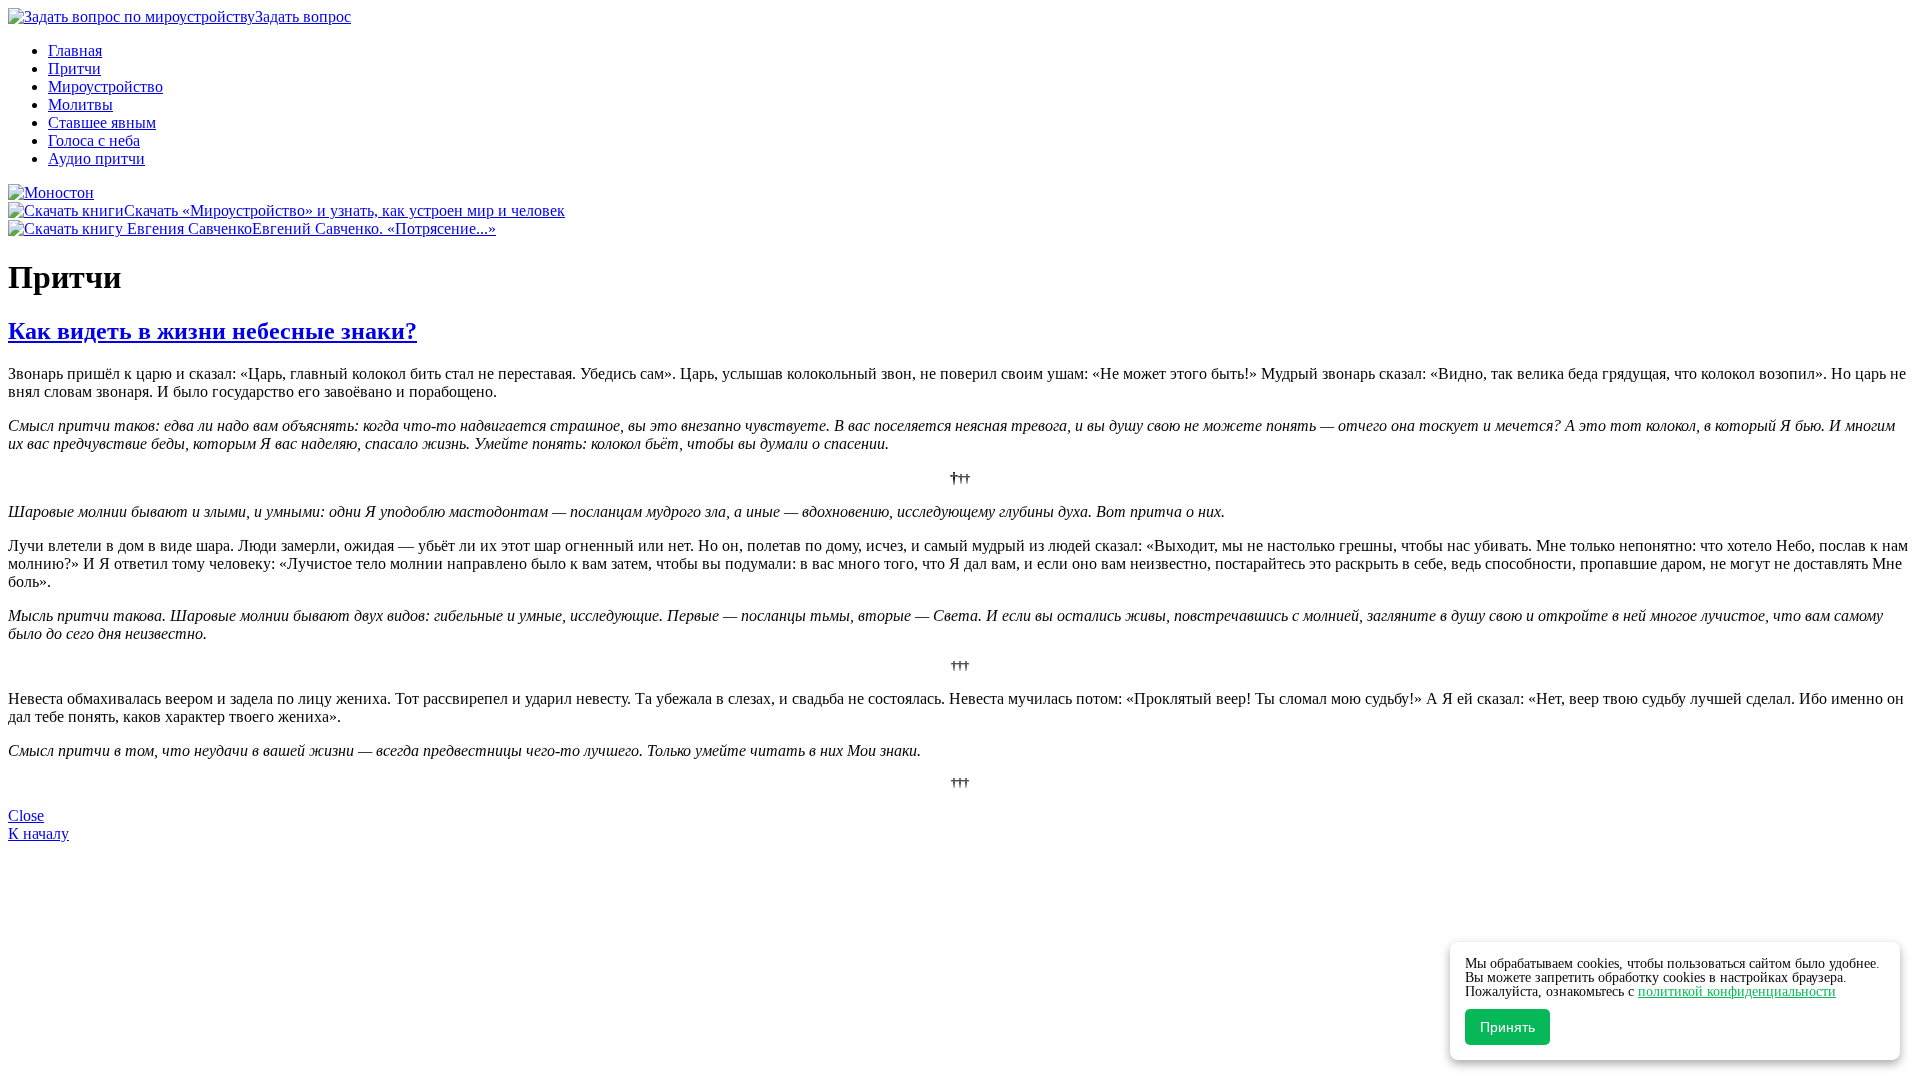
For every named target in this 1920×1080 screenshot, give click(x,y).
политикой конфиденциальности (1737, 991)
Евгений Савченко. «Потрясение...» (374, 228)
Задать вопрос (303, 16)
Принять (1507, 1027)
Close (26, 815)
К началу (38, 833)
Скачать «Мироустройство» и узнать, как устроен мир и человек (344, 210)
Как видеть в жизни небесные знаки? (212, 331)
